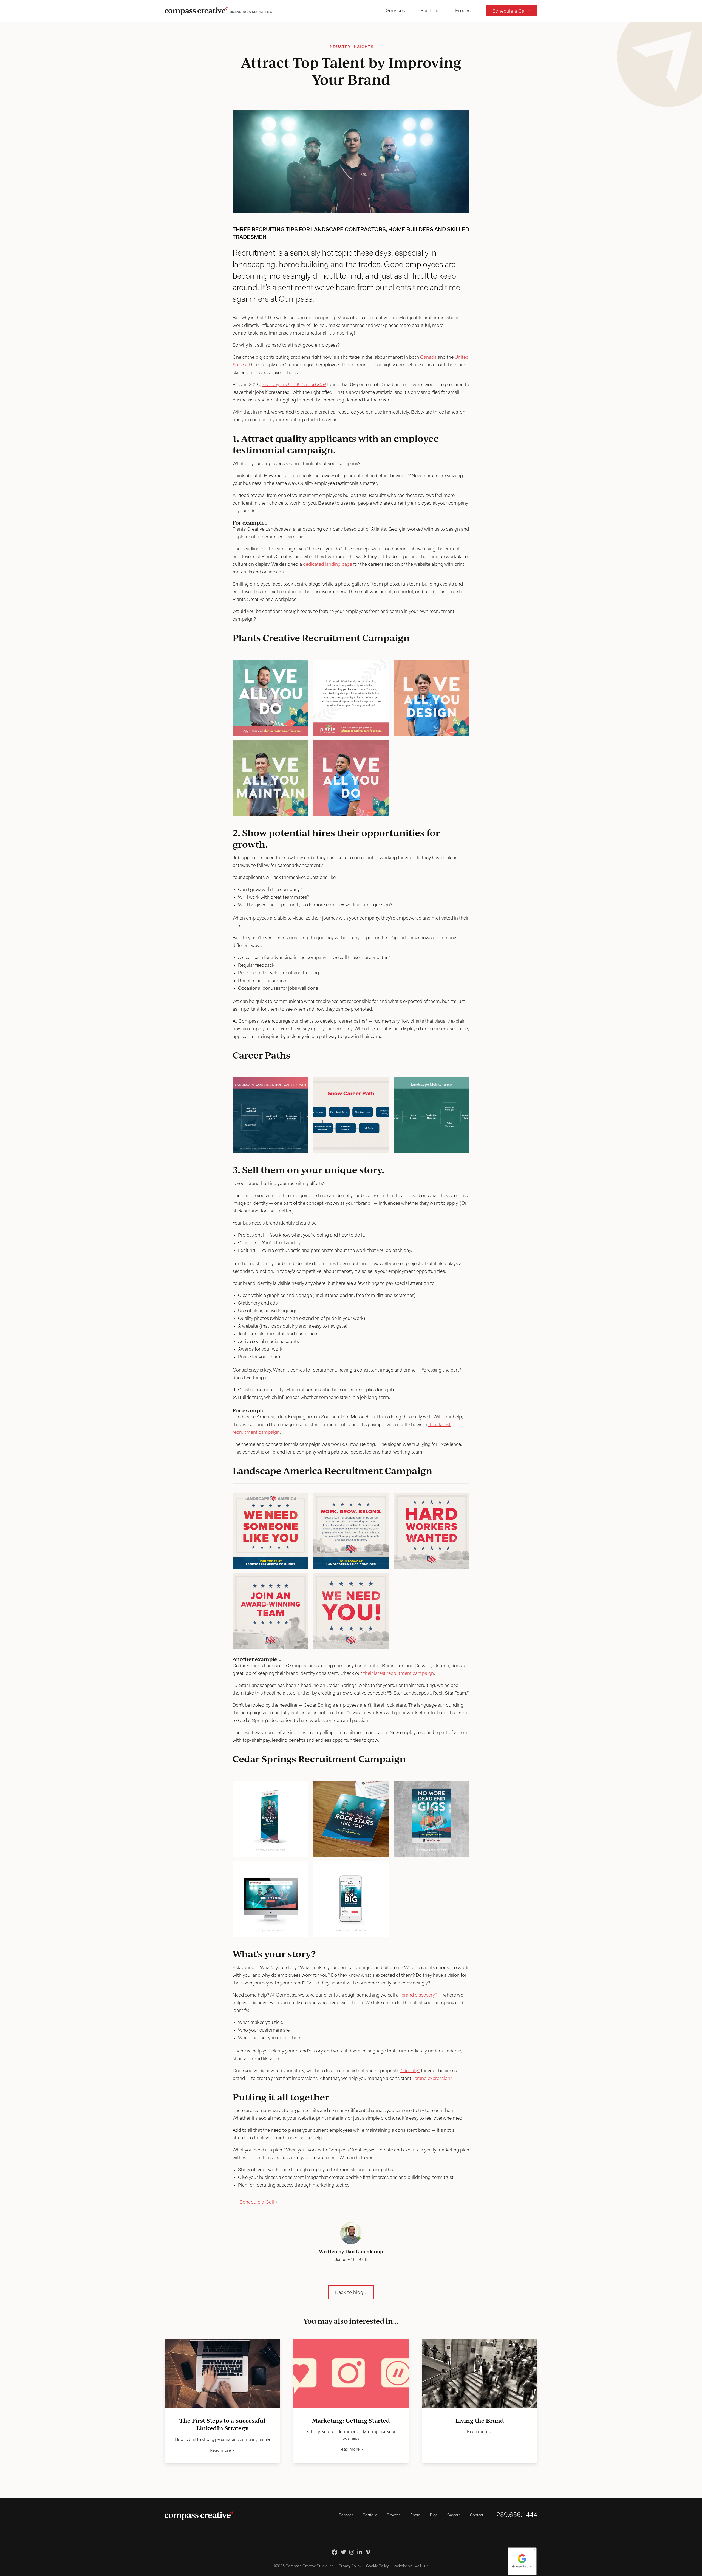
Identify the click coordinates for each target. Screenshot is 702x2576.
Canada (428, 358)
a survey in (294, 385)
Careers (454, 2515)
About (415, 2515)
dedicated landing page (328, 565)
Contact (477, 2515)
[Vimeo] (368, 2552)
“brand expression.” (433, 2079)
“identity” (410, 2071)
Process (464, 11)
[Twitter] (343, 2552)
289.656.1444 (517, 2515)
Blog (434, 2515)
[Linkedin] (360, 2552)
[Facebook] (335, 2552)
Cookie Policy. (378, 2566)
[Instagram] (352, 2552)
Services (396, 11)
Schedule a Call (510, 12)
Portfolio (430, 11)
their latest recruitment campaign (399, 1674)
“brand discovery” (418, 1995)
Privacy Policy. (350, 2566)
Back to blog (349, 2293)
